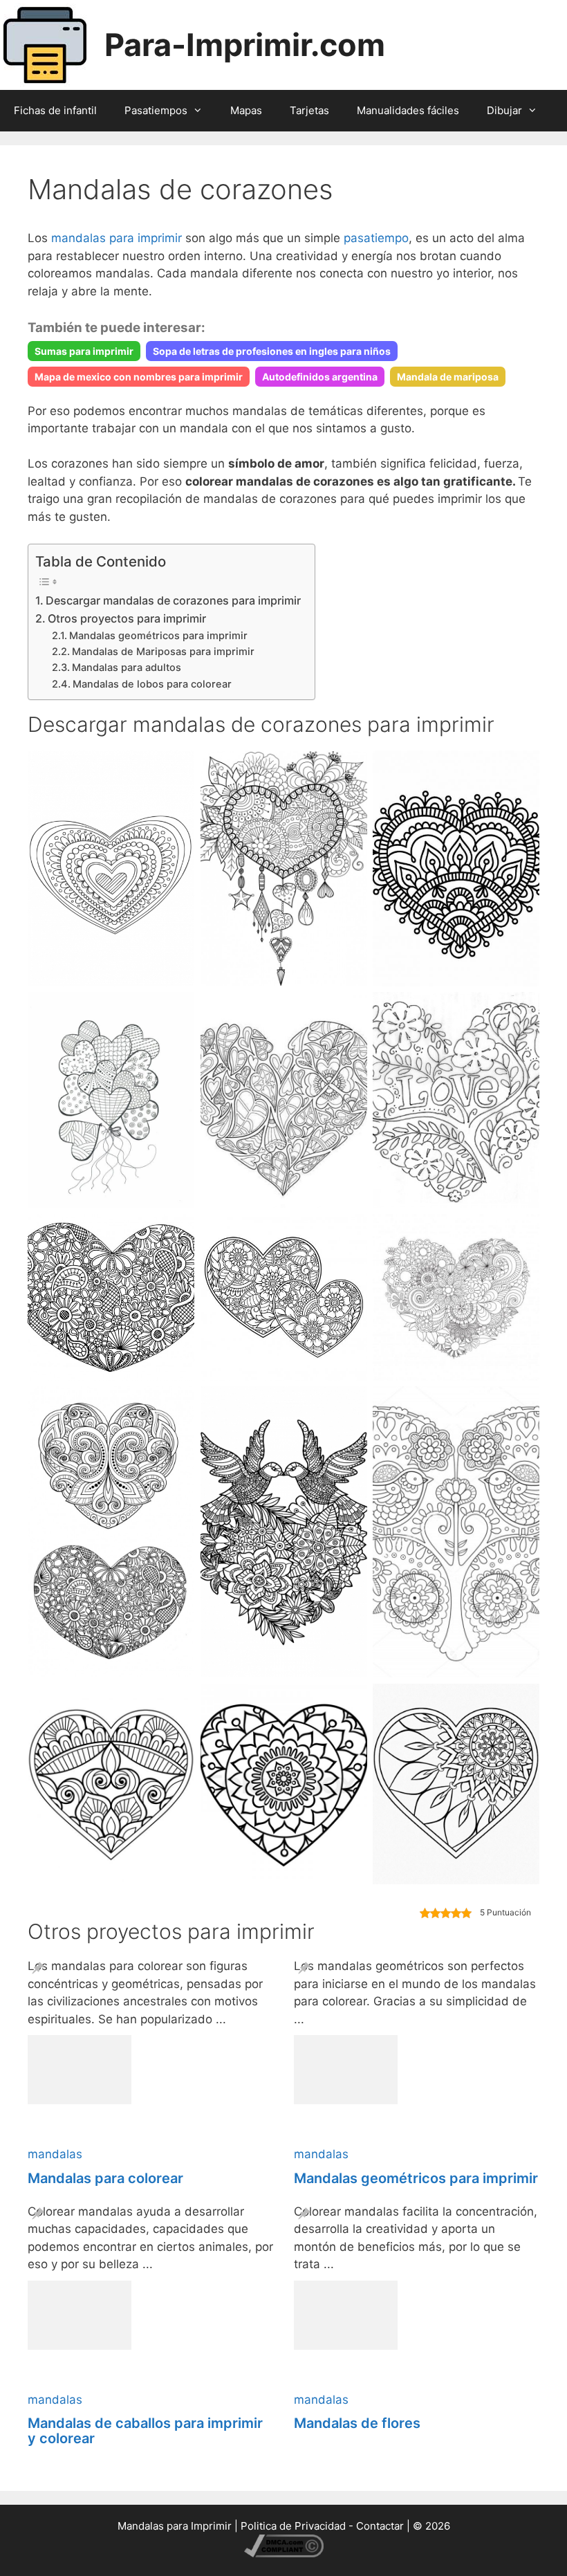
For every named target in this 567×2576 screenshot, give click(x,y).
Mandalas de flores (357, 2423)
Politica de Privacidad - (298, 2526)
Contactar (380, 2526)
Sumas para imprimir (84, 351)
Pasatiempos (156, 110)
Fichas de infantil (55, 110)
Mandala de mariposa (448, 377)
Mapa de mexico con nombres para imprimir (139, 377)
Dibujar (504, 110)
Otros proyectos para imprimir (127, 618)
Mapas (246, 110)
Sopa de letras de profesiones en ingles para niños (272, 351)
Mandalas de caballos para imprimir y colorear (145, 2431)
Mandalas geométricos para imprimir (158, 636)
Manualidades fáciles (408, 110)
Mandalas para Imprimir (175, 2526)
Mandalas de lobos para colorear (152, 684)
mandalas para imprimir (117, 238)
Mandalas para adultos (127, 668)
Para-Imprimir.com (245, 45)
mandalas (55, 2154)
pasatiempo (376, 238)
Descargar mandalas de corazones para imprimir (173, 600)
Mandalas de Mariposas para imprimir (163, 652)
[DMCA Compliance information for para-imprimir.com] (284, 2554)
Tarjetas (309, 110)
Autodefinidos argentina (320, 377)
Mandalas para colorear (105, 2178)
